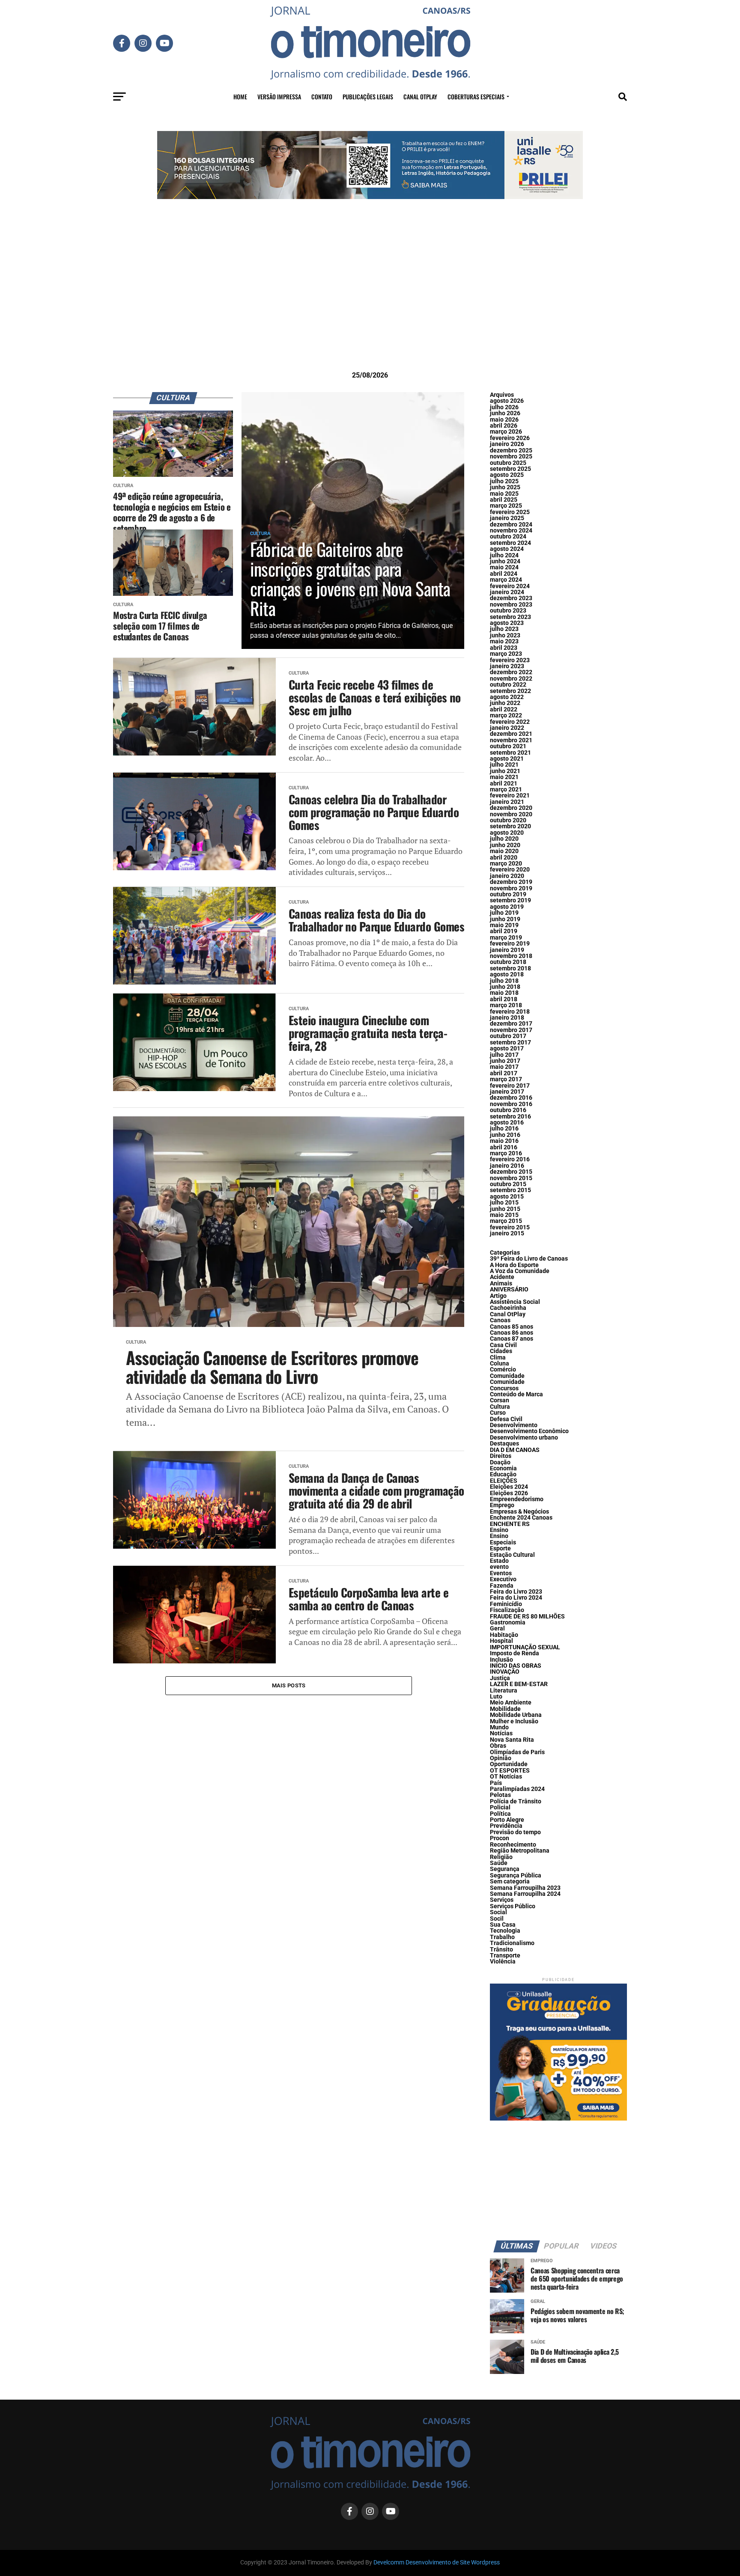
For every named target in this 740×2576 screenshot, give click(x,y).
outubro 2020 (508, 820)
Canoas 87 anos (512, 1339)
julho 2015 (504, 1203)
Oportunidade (509, 1764)
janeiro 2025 (507, 518)
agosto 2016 (507, 1123)
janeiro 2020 (507, 876)
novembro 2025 (511, 457)
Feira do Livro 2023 (516, 1592)
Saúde (499, 1863)
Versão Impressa (279, 97)
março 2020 (506, 864)
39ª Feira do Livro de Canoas (529, 1259)
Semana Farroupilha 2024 (525, 1894)
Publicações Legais (368, 97)
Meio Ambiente (511, 1703)
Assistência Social (515, 1302)
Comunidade (507, 1376)
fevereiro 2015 (510, 1227)
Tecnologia (505, 1931)
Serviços (502, 1900)
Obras (498, 1746)
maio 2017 (504, 1067)
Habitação (504, 1635)
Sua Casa (503, 1925)
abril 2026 (504, 426)
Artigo (498, 1296)
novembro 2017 (511, 1030)
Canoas (500, 1320)
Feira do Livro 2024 (516, 1598)
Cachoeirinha (508, 1308)
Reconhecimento (513, 1845)
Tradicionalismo (512, 1943)
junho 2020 (505, 845)
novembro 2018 (511, 956)
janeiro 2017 (507, 1092)
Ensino (499, 1530)
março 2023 (506, 654)
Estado (499, 1561)
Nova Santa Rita (512, 1740)
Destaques (504, 1444)
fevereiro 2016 (510, 1159)
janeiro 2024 (507, 592)
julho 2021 (504, 765)
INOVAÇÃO (505, 1672)
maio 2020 (504, 851)
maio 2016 (504, 1141)
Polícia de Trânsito (516, 1801)
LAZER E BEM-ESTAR (519, 1684)
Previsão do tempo (515, 1832)
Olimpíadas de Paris (517, 1752)
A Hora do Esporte (514, 1265)
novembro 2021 (511, 740)
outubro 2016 (508, 1110)
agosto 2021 (507, 759)
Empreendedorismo (517, 1499)
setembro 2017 (510, 1043)
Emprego (502, 1505)
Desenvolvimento (514, 1425)
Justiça (500, 1678)
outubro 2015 (508, 1184)
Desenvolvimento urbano (524, 1438)
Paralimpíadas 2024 (517, 1789)
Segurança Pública (516, 1875)
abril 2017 (504, 1073)
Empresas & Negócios (519, 1512)
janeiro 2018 (507, 1018)
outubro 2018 (508, 962)
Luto (496, 1697)
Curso (498, 1413)
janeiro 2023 (507, 666)
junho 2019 (505, 919)
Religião (501, 1857)
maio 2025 (504, 494)
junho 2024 (505, 561)
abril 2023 (504, 648)
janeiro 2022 (507, 728)
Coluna (500, 1364)
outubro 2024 (508, 537)
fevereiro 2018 (510, 1012)
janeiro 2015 (507, 1233)
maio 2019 (504, 925)
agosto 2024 (507, 549)
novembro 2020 (511, 814)
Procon (500, 1838)
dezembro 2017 (511, 1024)
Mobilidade (505, 1709)
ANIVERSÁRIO (509, 1289)
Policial (500, 1807)
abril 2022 (504, 709)
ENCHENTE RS (510, 1524)
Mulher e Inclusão (514, 1721)
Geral (497, 1629)
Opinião (501, 1758)
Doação (500, 1462)
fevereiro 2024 (510, 586)
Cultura (500, 1407)
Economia (503, 1468)
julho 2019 (504, 913)
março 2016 (506, 1153)
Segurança (505, 1869)
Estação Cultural (512, 1555)
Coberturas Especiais (476, 97)
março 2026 (506, 432)
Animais (501, 1284)
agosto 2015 (507, 1197)
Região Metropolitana (520, 1851)
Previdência (506, 1826)
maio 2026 (504, 420)
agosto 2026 (507, 401)
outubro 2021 (508, 746)
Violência (503, 1962)
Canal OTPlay (420, 97)
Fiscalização (507, 1610)
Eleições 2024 (509, 1487)
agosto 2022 (507, 697)
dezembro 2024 (511, 525)
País (496, 1783)
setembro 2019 (510, 900)
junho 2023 (505, 635)
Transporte (505, 1956)
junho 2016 (505, 1135)
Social (498, 1912)
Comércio (503, 1370)
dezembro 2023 (511, 598)
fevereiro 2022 (510, 722)
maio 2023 (504, 641)
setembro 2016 (510, 1117)
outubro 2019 (508, 894)
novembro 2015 (511, 1178)
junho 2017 (505, 1061)
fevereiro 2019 (510, 944)
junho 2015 (505, 1209)
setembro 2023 (510, 617)
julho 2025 (504, 481)
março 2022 (506, 715)
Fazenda (502, 1586)
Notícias (501, 1733)
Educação (503, 1474)
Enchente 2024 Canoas (521, 1518)
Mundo (499, 1727)
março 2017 (506, 1079)
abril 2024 (504, 574)
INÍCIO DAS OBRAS (516, 1666)
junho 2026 (505, 413)
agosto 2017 (507, 1049)
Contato (322, 97)
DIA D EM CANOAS (515, 1450)
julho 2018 (504, 981)
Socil (497, 1919)
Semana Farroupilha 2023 (525, 1888)
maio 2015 (504, 1215)
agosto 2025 (507, 475)
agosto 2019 (507, 907)
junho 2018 (505, 987)
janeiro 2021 (507, 802)
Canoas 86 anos (512, 1333)
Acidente (502, 1277)
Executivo (503, 1579)
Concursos (504, 1388)
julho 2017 (504, 1055)
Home (240, 97)
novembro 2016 (511, 1104)
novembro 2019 (511, 888)
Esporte (500, 1548)
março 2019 (506, 938)
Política (500, 1814)
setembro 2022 (510, 691)
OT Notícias (506, 1777)
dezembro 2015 (511, 1172)
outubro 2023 (508, 611)
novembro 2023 (511, 605)
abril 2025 (504, 500)
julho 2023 (504, 629)
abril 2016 (504, 1147)
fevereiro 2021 (510, 796)
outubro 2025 (508, 463)
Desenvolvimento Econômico (529, 1431)
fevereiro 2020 (510, 870)
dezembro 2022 (511, 672)
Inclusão (501, 1660)
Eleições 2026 (509, 1493)
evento (499, 1567)
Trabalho (502, 1937)
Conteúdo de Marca (516, 1394)
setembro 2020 (510, 826)
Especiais (503, 1542)
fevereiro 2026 (510, 438)
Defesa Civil (506, 1419)
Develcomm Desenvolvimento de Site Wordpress (437, 2563)
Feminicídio (506, 1604)
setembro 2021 (510, 753)
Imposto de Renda (515, 1653)
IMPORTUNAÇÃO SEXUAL (525, 1647)
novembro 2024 (511, 531)
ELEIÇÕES (504, 1481)
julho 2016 (504, 1129)
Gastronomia (508, 1623)
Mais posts (289, 1685)
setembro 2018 (510, 968)
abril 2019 (504, 931)
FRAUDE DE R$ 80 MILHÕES (527, 1617)
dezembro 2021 (511, 734)
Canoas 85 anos (512, 1327)
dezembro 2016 (511, 1098)
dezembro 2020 (511, 808)
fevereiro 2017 (510, 1086)
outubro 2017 (508, 1036)
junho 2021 (505, 771)
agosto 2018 (507, 974)
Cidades (501, 1351)
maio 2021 (504, 777)
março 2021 (506, 790)
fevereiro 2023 (510, 660)
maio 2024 (504, 567)
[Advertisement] (370, 298)
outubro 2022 (508, 685)
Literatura (504, 1691)
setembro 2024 (510, 543)
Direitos (501, 1456)
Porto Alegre (507, 1820)
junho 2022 (505, 703)
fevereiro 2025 (510, 512)
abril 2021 (504, 784)
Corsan (500, 1400)
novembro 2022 (511, 679)
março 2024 (506, 580)
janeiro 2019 (507, 950)
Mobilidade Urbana (516, 1715)
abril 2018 (504, 999)
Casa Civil (503, 1345)
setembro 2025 (510, 469)
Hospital (501, 1641)
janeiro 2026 (507, 444)
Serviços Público (513, 1906)
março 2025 (506, 506)
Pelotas (500, 1795)
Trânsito (501, 1950)
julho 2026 (504, 407)
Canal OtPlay (508, 1314)
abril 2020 (504, 858)
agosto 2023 (507, 623)
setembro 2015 (510, 1190)
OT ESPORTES (510, 1771)
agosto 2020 (507, 833)
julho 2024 (504, 555)
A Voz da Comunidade (520, 1271)
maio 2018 (504, 993)
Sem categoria (510, 1881)
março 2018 (506, 1005)
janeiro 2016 (507, 1166)
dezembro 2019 (511, 882)
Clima (498, 1358)
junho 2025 (505, 487)
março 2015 (506, 1221)
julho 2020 (504, 839)
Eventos (501, 1573)
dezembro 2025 (511, 451)
